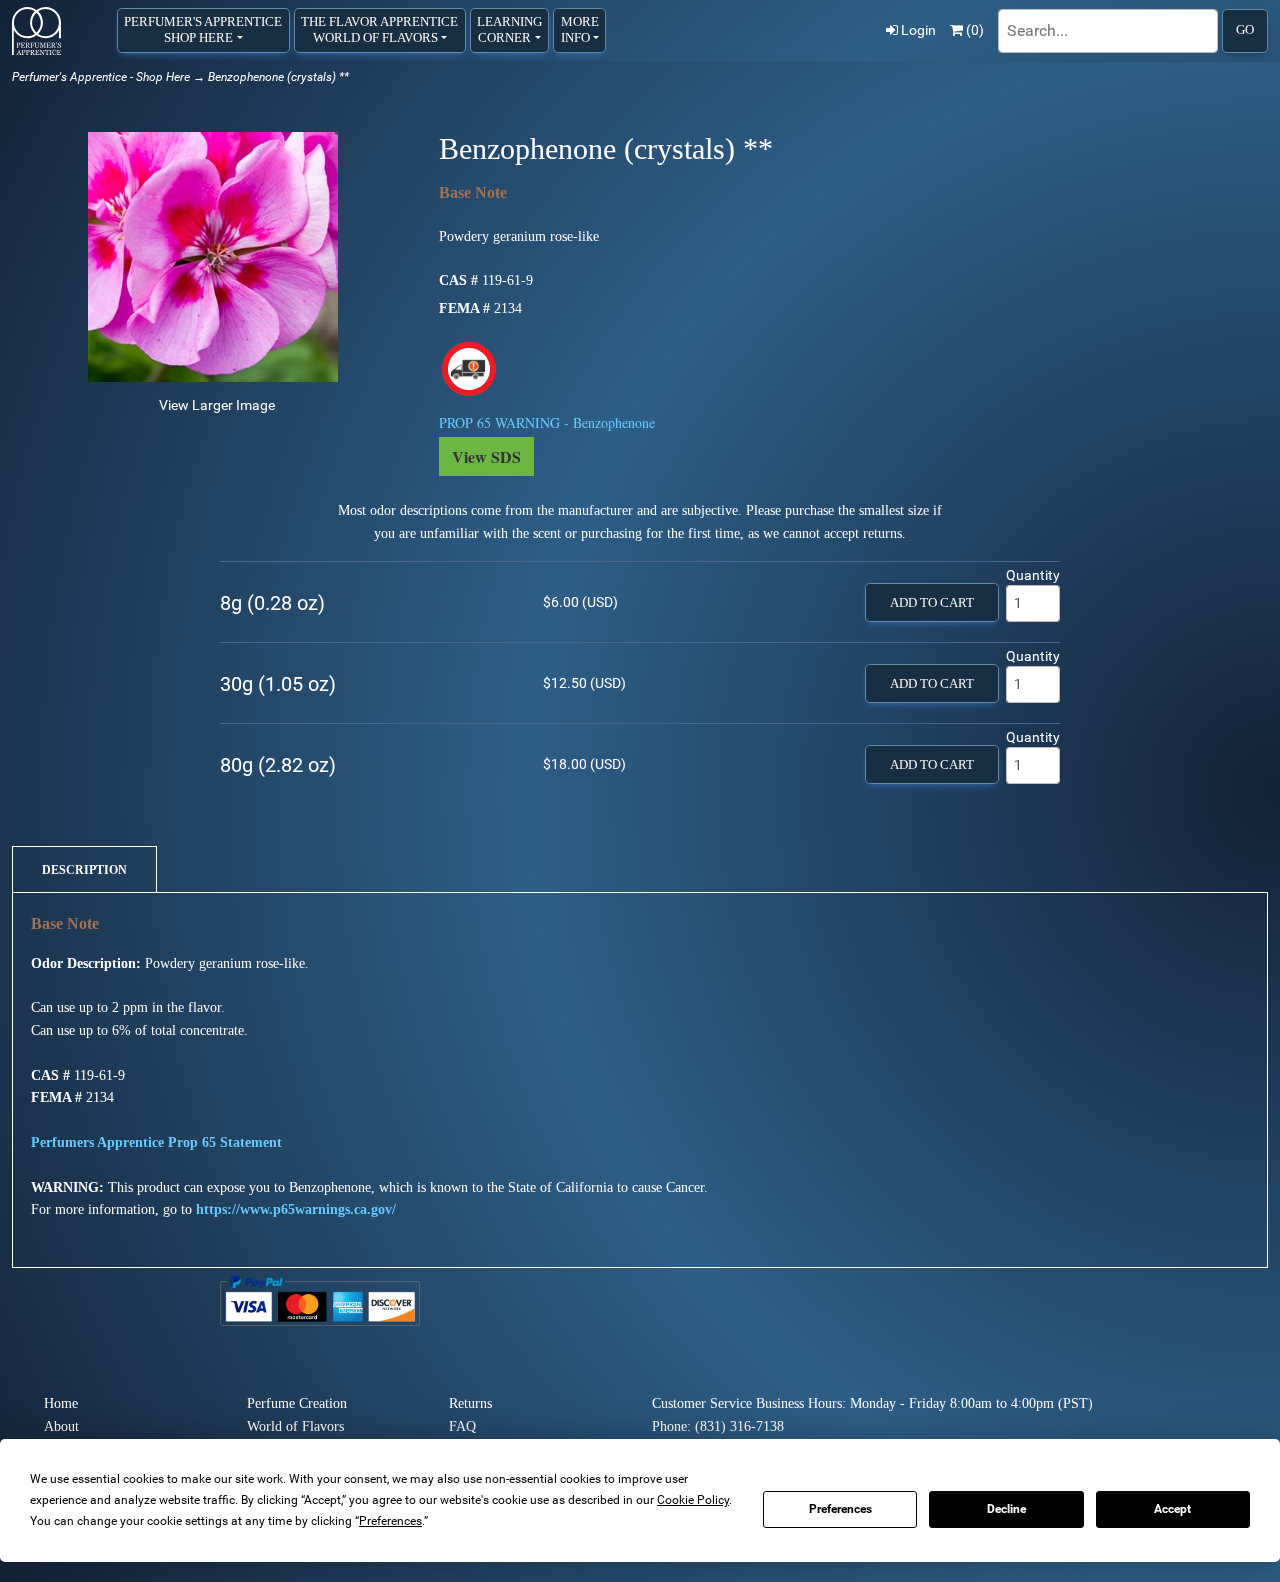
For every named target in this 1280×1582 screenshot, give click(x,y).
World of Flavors (295, 1426)
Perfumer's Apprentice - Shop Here (101, 77)
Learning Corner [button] (509, 29)
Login (918, 30)
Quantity (1033, 575)
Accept (1172, 1509)
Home (61, 1403)
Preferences (840, 1509)
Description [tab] (84, 870)
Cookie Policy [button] (693, 1500)
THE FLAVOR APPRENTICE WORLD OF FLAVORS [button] (379, 29)
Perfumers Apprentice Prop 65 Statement (156, 1142)
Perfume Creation (297, 1403)
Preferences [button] (390, 1521)
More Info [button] (580, 29)
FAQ (462, 1426)
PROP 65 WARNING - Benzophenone (547, 422)
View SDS (486, 456)
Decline (1006, 1509)
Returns (470, 1403)
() (975, 30)
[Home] (36, 31)
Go (1245, 30)
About (61, 1426)
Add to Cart (932, 603)
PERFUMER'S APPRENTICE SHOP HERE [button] (203, 29)
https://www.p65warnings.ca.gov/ (296, 1209)
